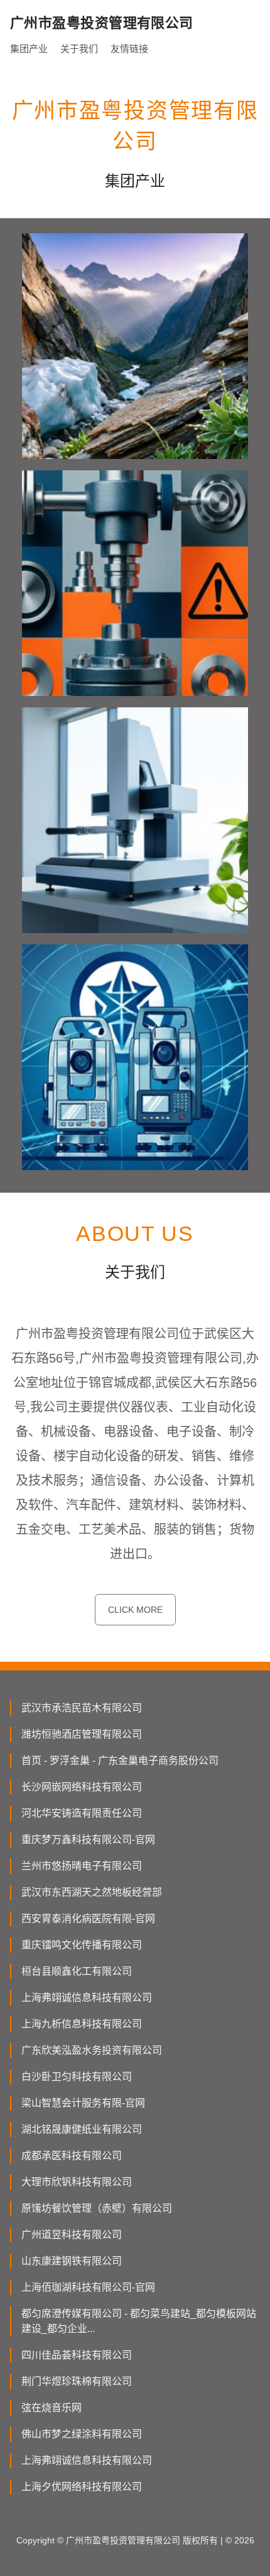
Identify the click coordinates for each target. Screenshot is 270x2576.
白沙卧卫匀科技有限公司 (77, 2077)
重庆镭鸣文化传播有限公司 (82, 1945)
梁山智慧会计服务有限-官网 (83, 2103)
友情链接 (129, 49)
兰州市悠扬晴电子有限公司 (82, 1866)
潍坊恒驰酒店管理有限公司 (82, 1734)
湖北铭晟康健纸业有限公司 (82, 2129)
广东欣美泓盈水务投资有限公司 (92, 2050)
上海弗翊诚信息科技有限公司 (87, 1998)
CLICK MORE (135, 1610)
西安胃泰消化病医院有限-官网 (88, 1919)
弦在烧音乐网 (51, 2408)
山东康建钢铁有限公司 (72, 2261)
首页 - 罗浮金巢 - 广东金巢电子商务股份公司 (120, 1760)
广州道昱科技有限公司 (72, 2235)
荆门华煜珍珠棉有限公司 (77, 2381)
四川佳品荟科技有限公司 (77, 2355)
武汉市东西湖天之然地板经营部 (92, 1892)
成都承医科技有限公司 (72, 2156)
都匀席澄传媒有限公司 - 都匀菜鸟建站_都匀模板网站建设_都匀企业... (139, 2321)
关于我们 (79, 49)
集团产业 (29, 49)
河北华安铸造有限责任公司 (82, 1813)
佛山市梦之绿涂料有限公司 (82, 2434)
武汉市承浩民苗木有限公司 (82, 1708)
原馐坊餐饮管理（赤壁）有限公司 (97, 2208)
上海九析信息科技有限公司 (82, 2024)
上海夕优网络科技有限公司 (82, 2487)
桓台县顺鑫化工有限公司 (77, 1971)
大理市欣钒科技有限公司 (77, 2182)
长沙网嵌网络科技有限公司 (82, 1787)
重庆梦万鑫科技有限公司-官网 (88, 1840)
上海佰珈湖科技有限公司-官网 (88, 2287)
